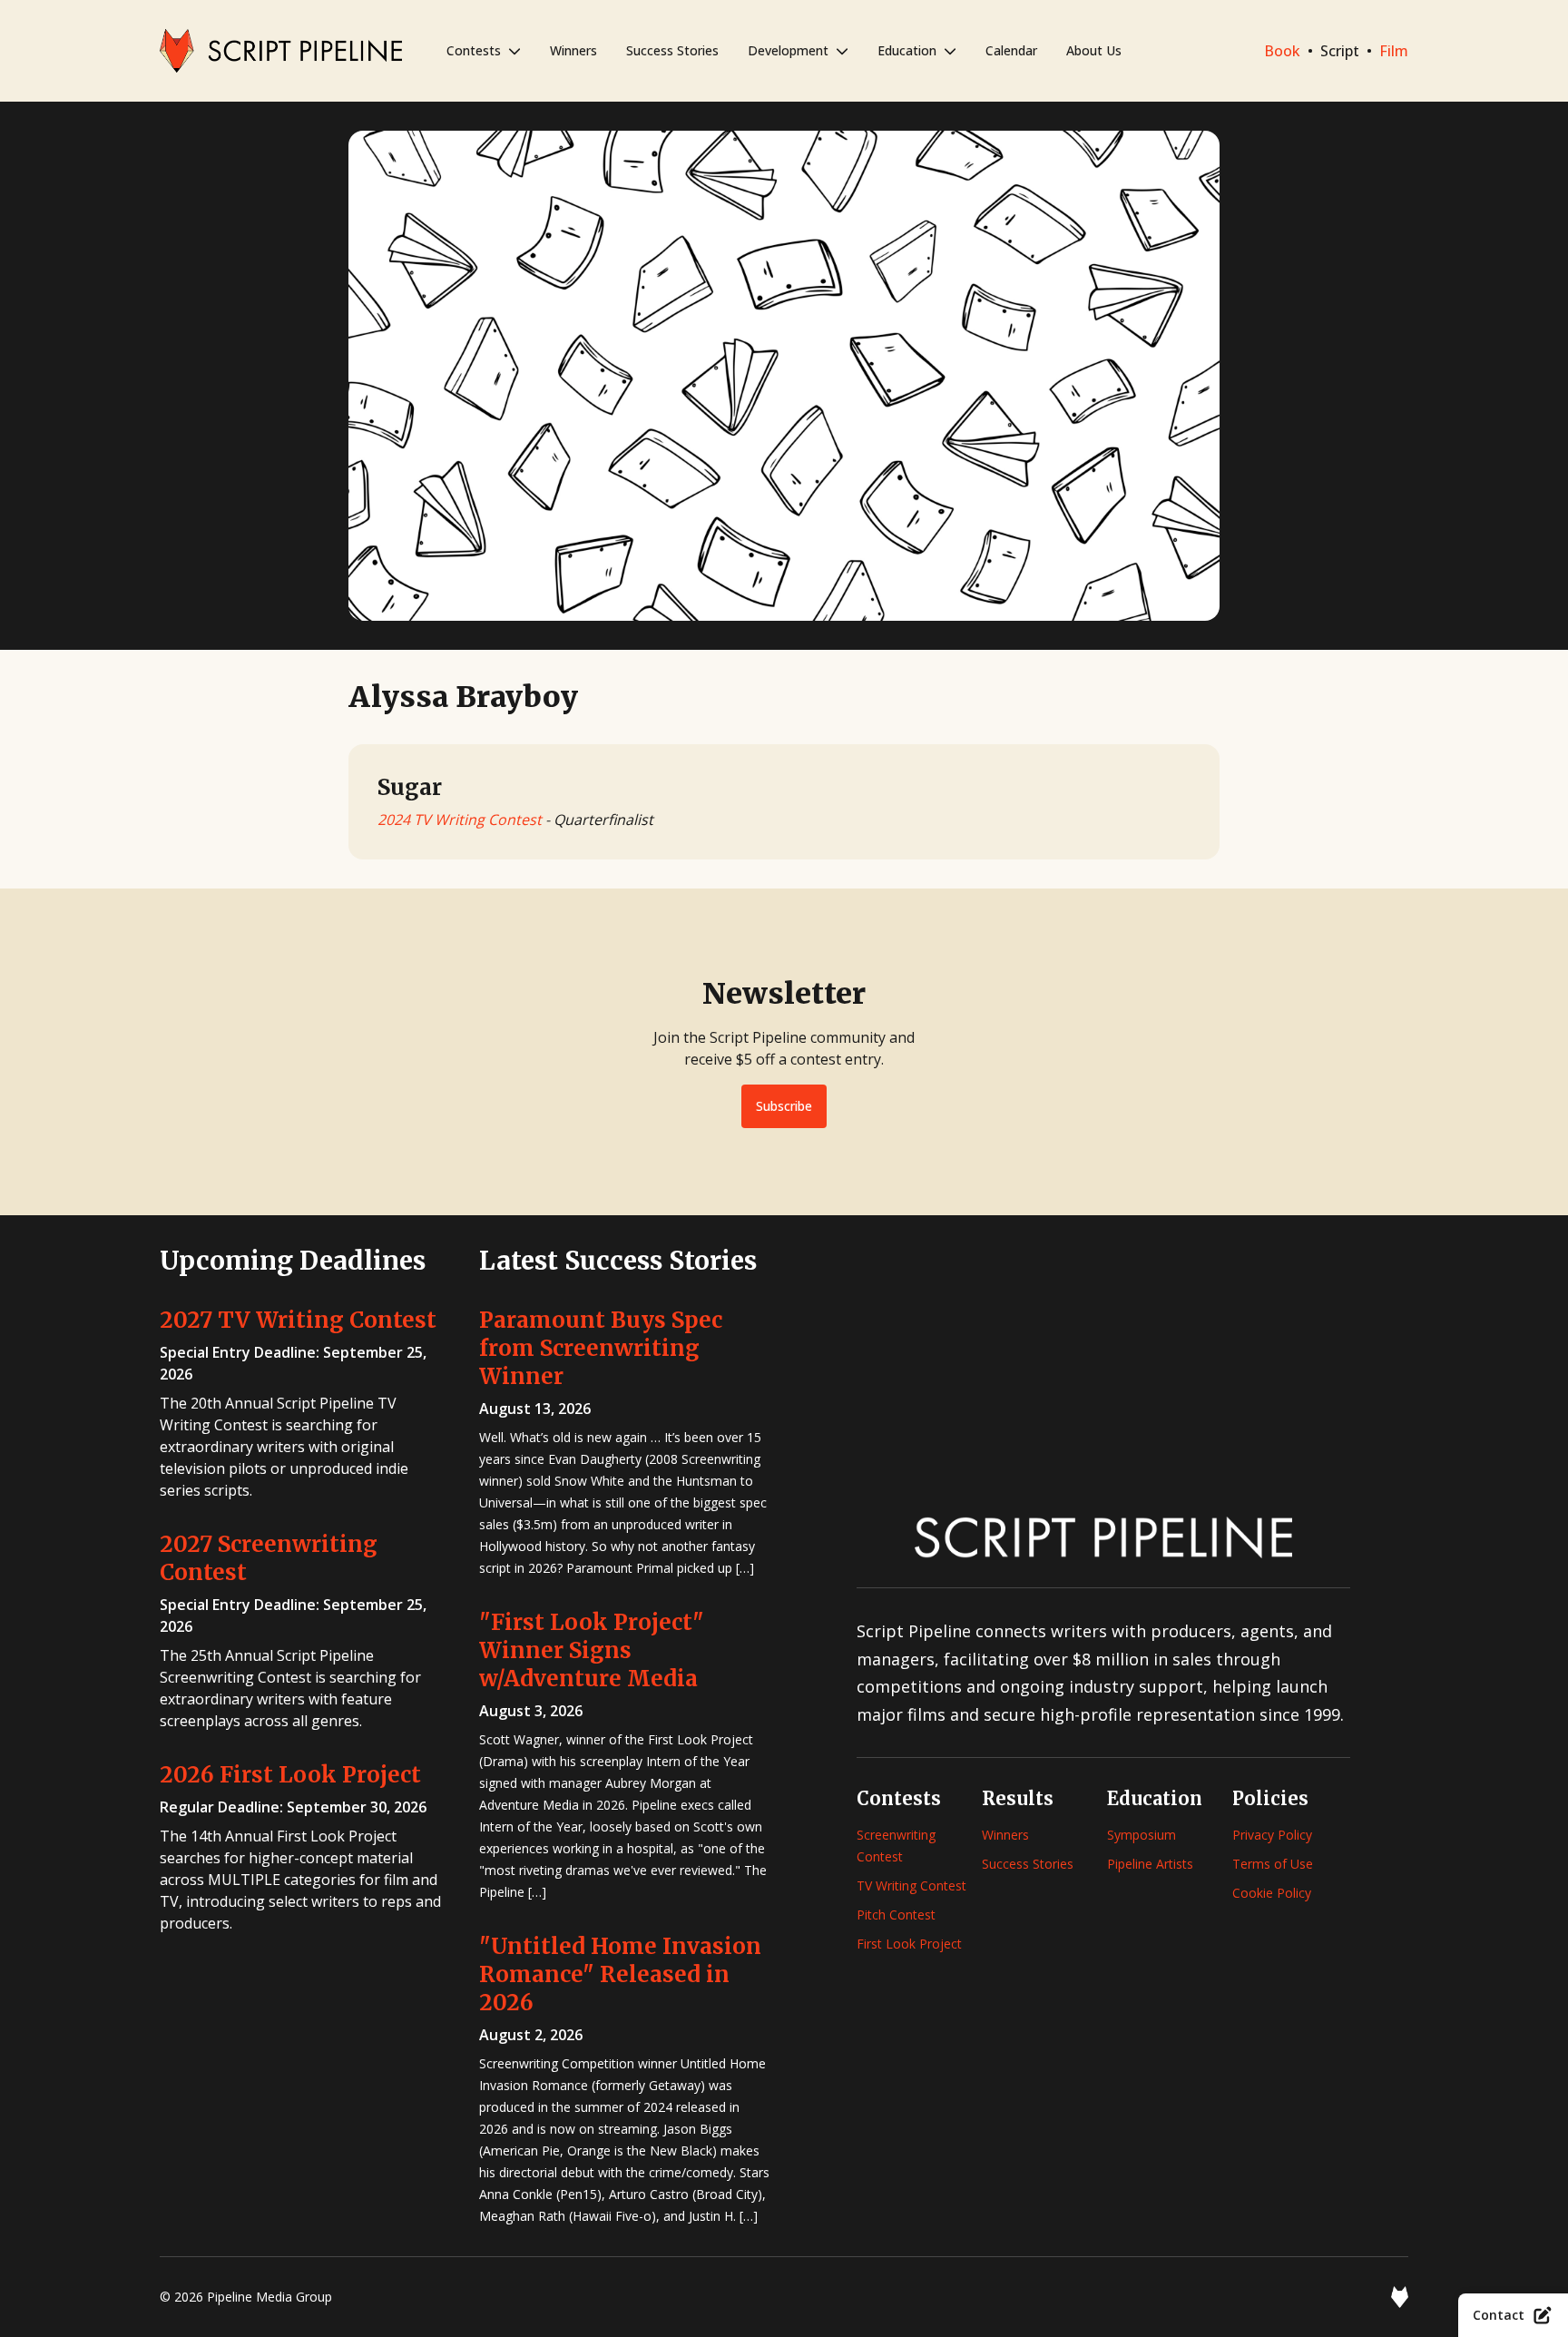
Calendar (1011, 50)
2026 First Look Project (290, 1775)
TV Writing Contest (911, 1885)
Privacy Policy (1272, 1835)
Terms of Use (1273, 1864)
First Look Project (909, 1944)
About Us (1094, 50)
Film (1394, 51)
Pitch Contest (896, 1915)
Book (1282, 51)
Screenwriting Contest (896, 1846)
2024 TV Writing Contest (460, 820)
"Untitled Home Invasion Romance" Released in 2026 (620, 1974)
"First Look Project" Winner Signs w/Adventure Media (592, 1650)
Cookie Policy (1272, 1893)
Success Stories (672, 50)
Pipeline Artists (1150, 1864)
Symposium (1142, 1835)
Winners (573, 50)
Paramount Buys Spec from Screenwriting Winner (601, 1348)
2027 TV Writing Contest (298, 1320)
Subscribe (784, 1106)
